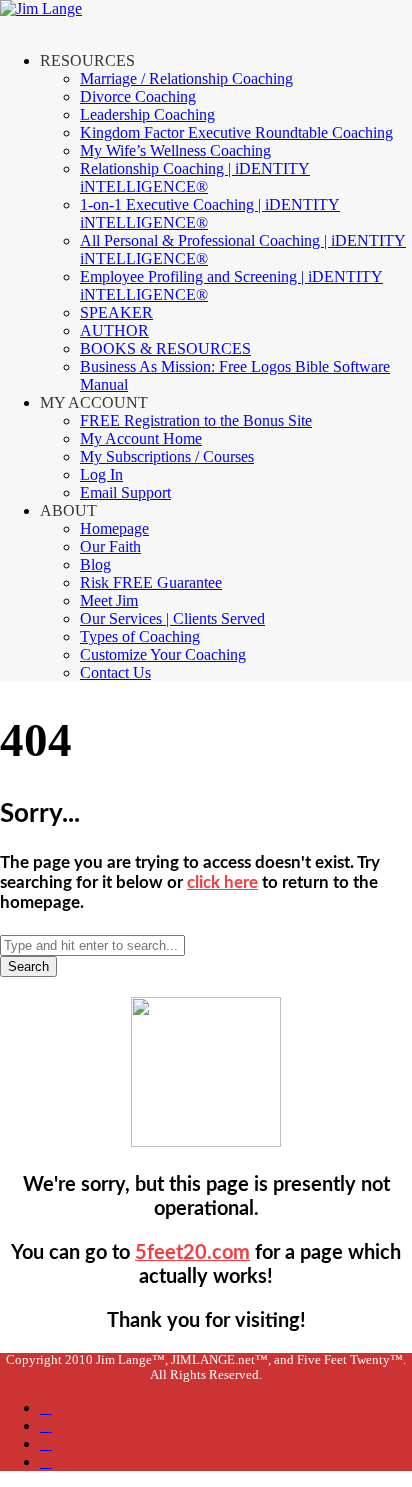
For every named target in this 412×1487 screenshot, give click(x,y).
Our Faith (110, 546)
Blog (95, 564)
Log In (101, 474)
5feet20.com (192, 1253)
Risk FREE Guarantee (151, 582)
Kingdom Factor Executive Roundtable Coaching (236, 132)
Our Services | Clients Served (172, 618)
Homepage (114, 528)
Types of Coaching (140, 636)
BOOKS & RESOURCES (165, 348)
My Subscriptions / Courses (167, 456)
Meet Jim (109, 600)
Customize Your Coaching (163, 654)
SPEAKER (116, 312)
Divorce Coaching (138, 96)
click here (222, 882)
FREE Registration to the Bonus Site (196, 420)
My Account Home (141, 438)
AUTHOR (114, 330)
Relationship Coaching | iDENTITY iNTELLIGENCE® (195, 177)
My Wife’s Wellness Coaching (175, 150)
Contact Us (115, 672)
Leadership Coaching (147, 114)
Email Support (125, 492)
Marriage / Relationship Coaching (186, 78)
